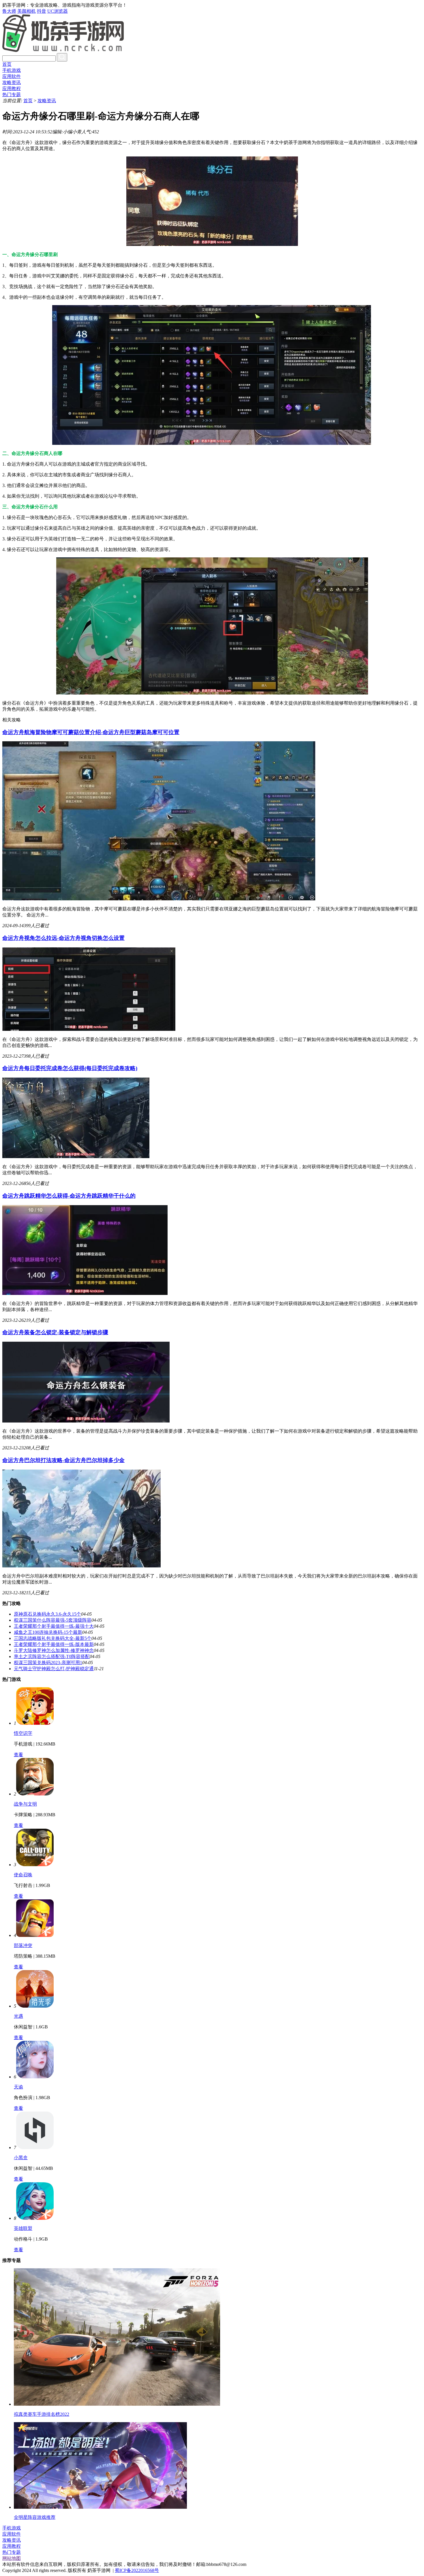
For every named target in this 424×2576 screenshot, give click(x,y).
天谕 (18, 2087)
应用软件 (12, 76)
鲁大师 (9, 11)
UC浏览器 (58, 11)
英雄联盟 (23, 2228)
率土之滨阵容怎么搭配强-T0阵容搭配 (52, 1656)
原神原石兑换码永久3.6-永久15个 (47, 1614)
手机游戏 (12, 70)
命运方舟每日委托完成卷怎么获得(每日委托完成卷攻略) (70, 1068)
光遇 (18, 2016)
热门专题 (12, 95)
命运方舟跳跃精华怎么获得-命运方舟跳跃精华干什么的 (69, 1196)
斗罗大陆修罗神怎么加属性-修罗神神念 (54, 1650)
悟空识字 (23, 1733)
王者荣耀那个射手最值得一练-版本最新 (54, 1644)
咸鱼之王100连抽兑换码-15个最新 (48, 1632)
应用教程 (12, 88)
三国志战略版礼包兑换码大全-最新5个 (53, 1638)
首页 (7, 64)
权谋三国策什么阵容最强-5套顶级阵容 (53, 1620)
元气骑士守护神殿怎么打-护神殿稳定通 (54, 1669)
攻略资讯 (12, 82)
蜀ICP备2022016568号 (137, 2570)
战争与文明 (25, 1804)
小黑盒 (21, 2158)
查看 (18, 1755)
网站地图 (12, 2558)
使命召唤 (23, 1875)
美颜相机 (27, 11)
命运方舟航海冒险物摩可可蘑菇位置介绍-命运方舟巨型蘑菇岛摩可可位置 (91, 732)
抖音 (42, 11)
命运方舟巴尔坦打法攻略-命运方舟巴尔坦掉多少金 (63, 1460)
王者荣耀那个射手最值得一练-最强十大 (54, 1626)
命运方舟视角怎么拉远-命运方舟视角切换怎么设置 (63, 938)
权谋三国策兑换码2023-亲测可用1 (48, 1663)
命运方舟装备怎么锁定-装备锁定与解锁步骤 (55, 1332)
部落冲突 (23, 1945)
